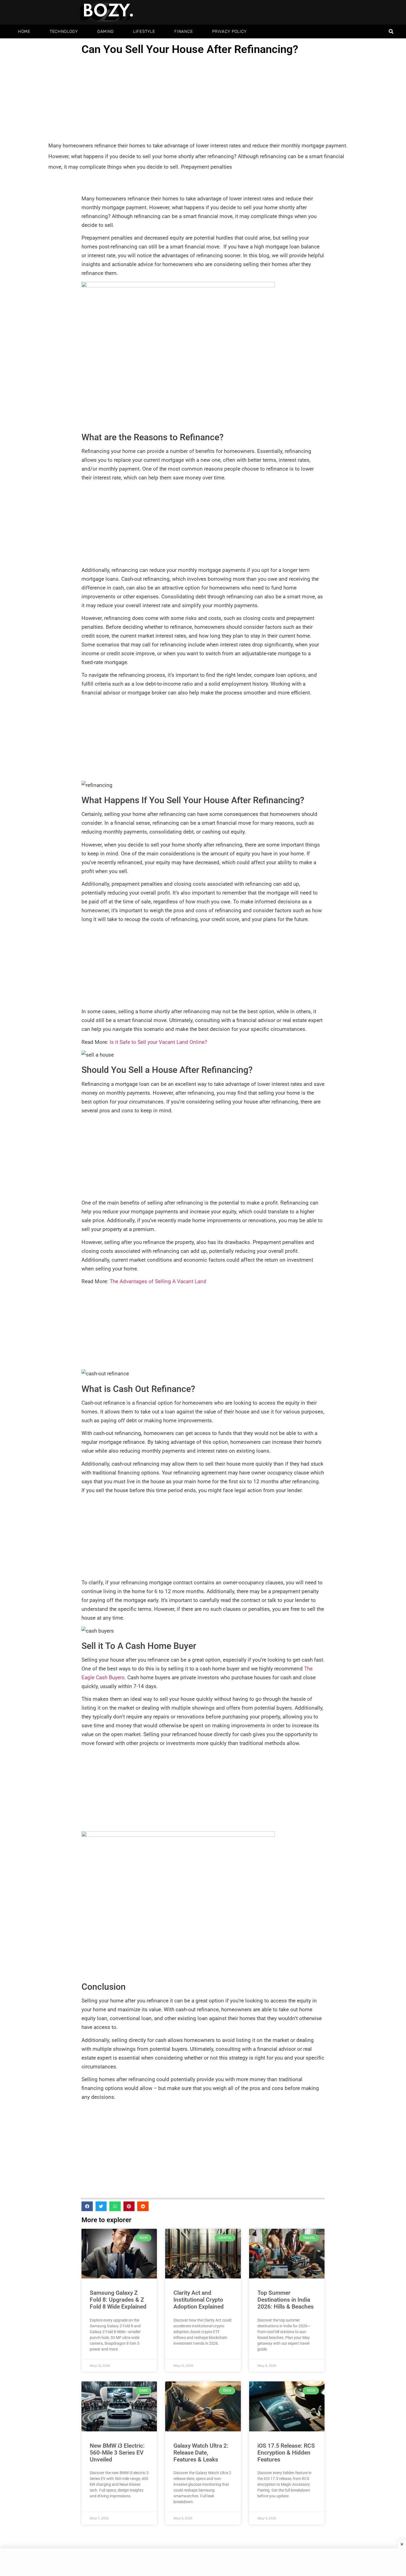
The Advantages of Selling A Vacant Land (158, 1281)
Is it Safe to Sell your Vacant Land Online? (158, 1042)
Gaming (106, 31)
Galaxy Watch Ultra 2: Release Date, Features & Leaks (201, 2453)
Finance (184, 31)
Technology (64, 31)
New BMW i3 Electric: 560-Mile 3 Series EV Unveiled (117, 2453)
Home (24, 31)
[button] (391, 32)
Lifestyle (144, 31)
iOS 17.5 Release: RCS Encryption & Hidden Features (286, 2453)
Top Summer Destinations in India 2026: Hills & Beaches (286, 2300)
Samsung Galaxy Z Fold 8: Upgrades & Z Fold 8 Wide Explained (118, 2300)
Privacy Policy (229, 31)
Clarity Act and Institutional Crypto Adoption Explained (199, 2300)
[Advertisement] (203, 99)
